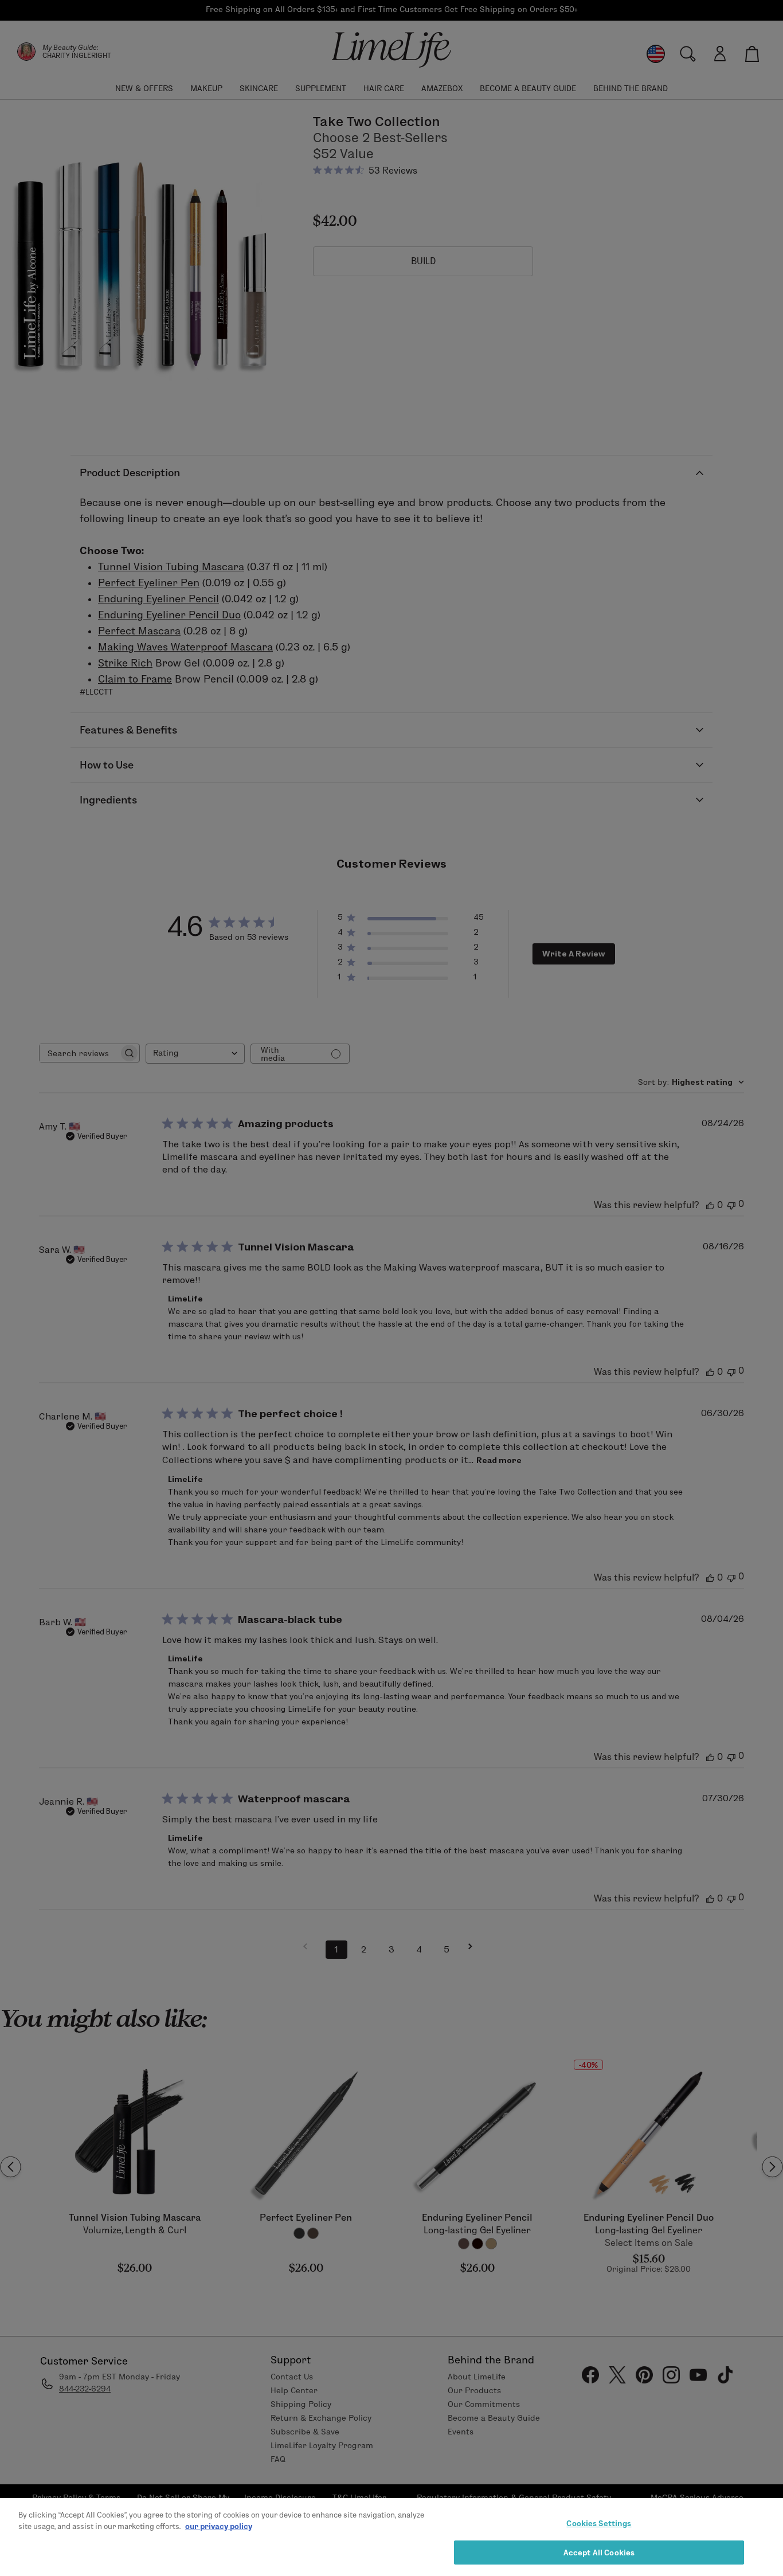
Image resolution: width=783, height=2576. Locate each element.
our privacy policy (219, 2526)
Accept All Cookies (599, 2552)
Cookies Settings (599, 2523)
